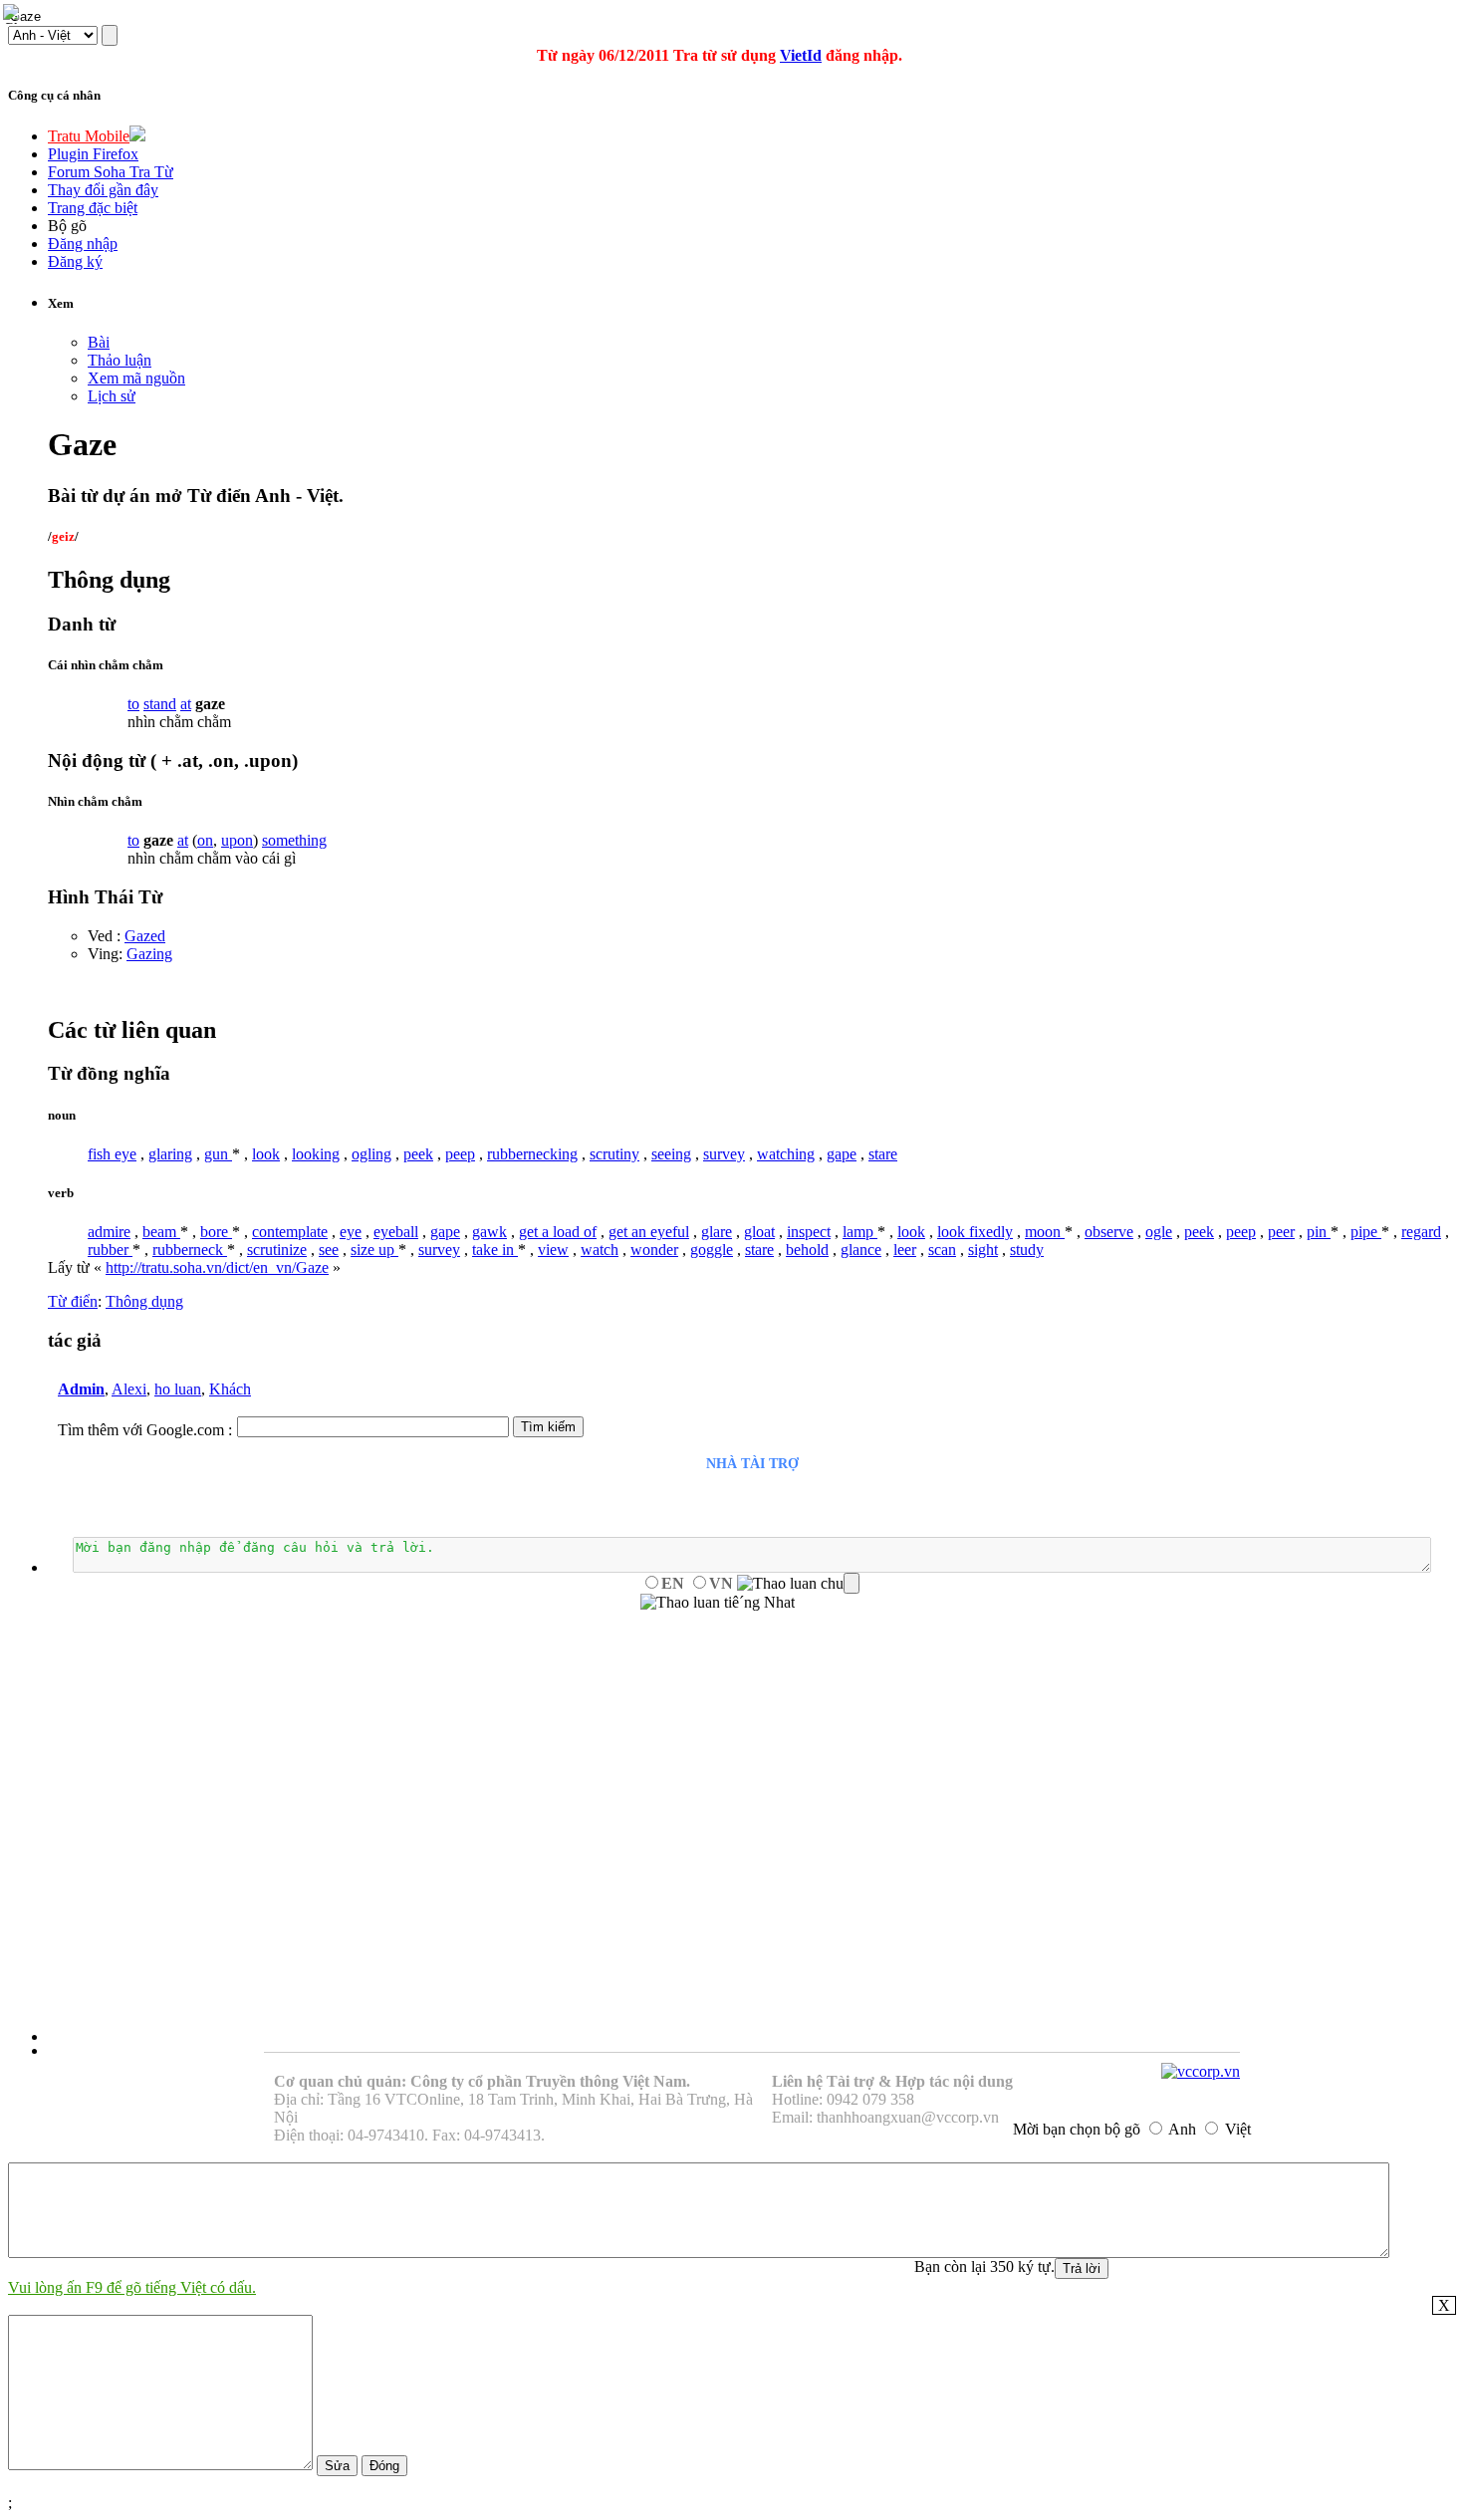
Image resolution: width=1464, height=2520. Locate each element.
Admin (81, 1389)
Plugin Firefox (93, 154)
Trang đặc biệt (93, 208)
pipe (1366, 1232)
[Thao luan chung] (798, 1584)
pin (1319, 1232)
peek (418, 1154)
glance (861, 1250)
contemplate (290, 1232)
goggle (712, 1250)
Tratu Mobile (89, 136)
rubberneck (190, 1250)
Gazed (145, 936)
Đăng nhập (83, 244)
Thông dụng (144, 1301)
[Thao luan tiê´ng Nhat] (718, 1603)
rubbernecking (532, 1154)
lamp (860, 1232)
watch (600, 1250)
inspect (809, 1232)
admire (109, 1232)
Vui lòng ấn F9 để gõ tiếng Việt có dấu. (132, 2287)
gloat (759, 1232)
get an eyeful (649, 1232)
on (205, 840)
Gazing (149, 954)
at (186, 704)
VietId (801, 55)
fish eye (112, 1154)
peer (1281, 1232)
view (553, 1250)
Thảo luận (120, 360)
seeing (671, 1154)
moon (1045, 1232)
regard (1421, 1232)
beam (161, 1232)
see (329, 1250)
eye (351, 1232)
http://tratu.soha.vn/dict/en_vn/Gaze (217, 1267)
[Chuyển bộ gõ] (14, 14)
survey (724, 1154)
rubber (110, 1250)
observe (1109, 1232)
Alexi (129, 1389)
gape (842, 1154)
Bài (99, 342)
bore (216, 1232)
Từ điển (73, 1301)
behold (807, 1250)
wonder (654, 1250)
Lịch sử (112, 396)
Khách (230, 1389)
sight (983, 1250)
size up (374, 1250)
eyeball (396, 1232)
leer (905, 1250)
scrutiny (614, 1154)
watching (786, 1154)
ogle (1159, 1232)
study (1027, 1250)
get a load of (558, 1232)
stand (160, 704)
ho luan (178, 1389)
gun (218, 1154)
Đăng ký (75, 261)
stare (883, 1154)
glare (717, 1232)
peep (460, 1154)
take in (495, 1250)
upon (237, 840)
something (294, 840)
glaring (170, 1154)
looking (316, 1154)
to (133, 704)
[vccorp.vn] (1201, 2071)
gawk (489, 1232)
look (266, 1154)
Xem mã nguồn (136, 378)
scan (942, 1250)
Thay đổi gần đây (103, 190)
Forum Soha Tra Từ (111, 172)
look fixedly (975, 1232)
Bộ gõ (67, 226)
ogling (371, 1154)
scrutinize (277, 1250)
